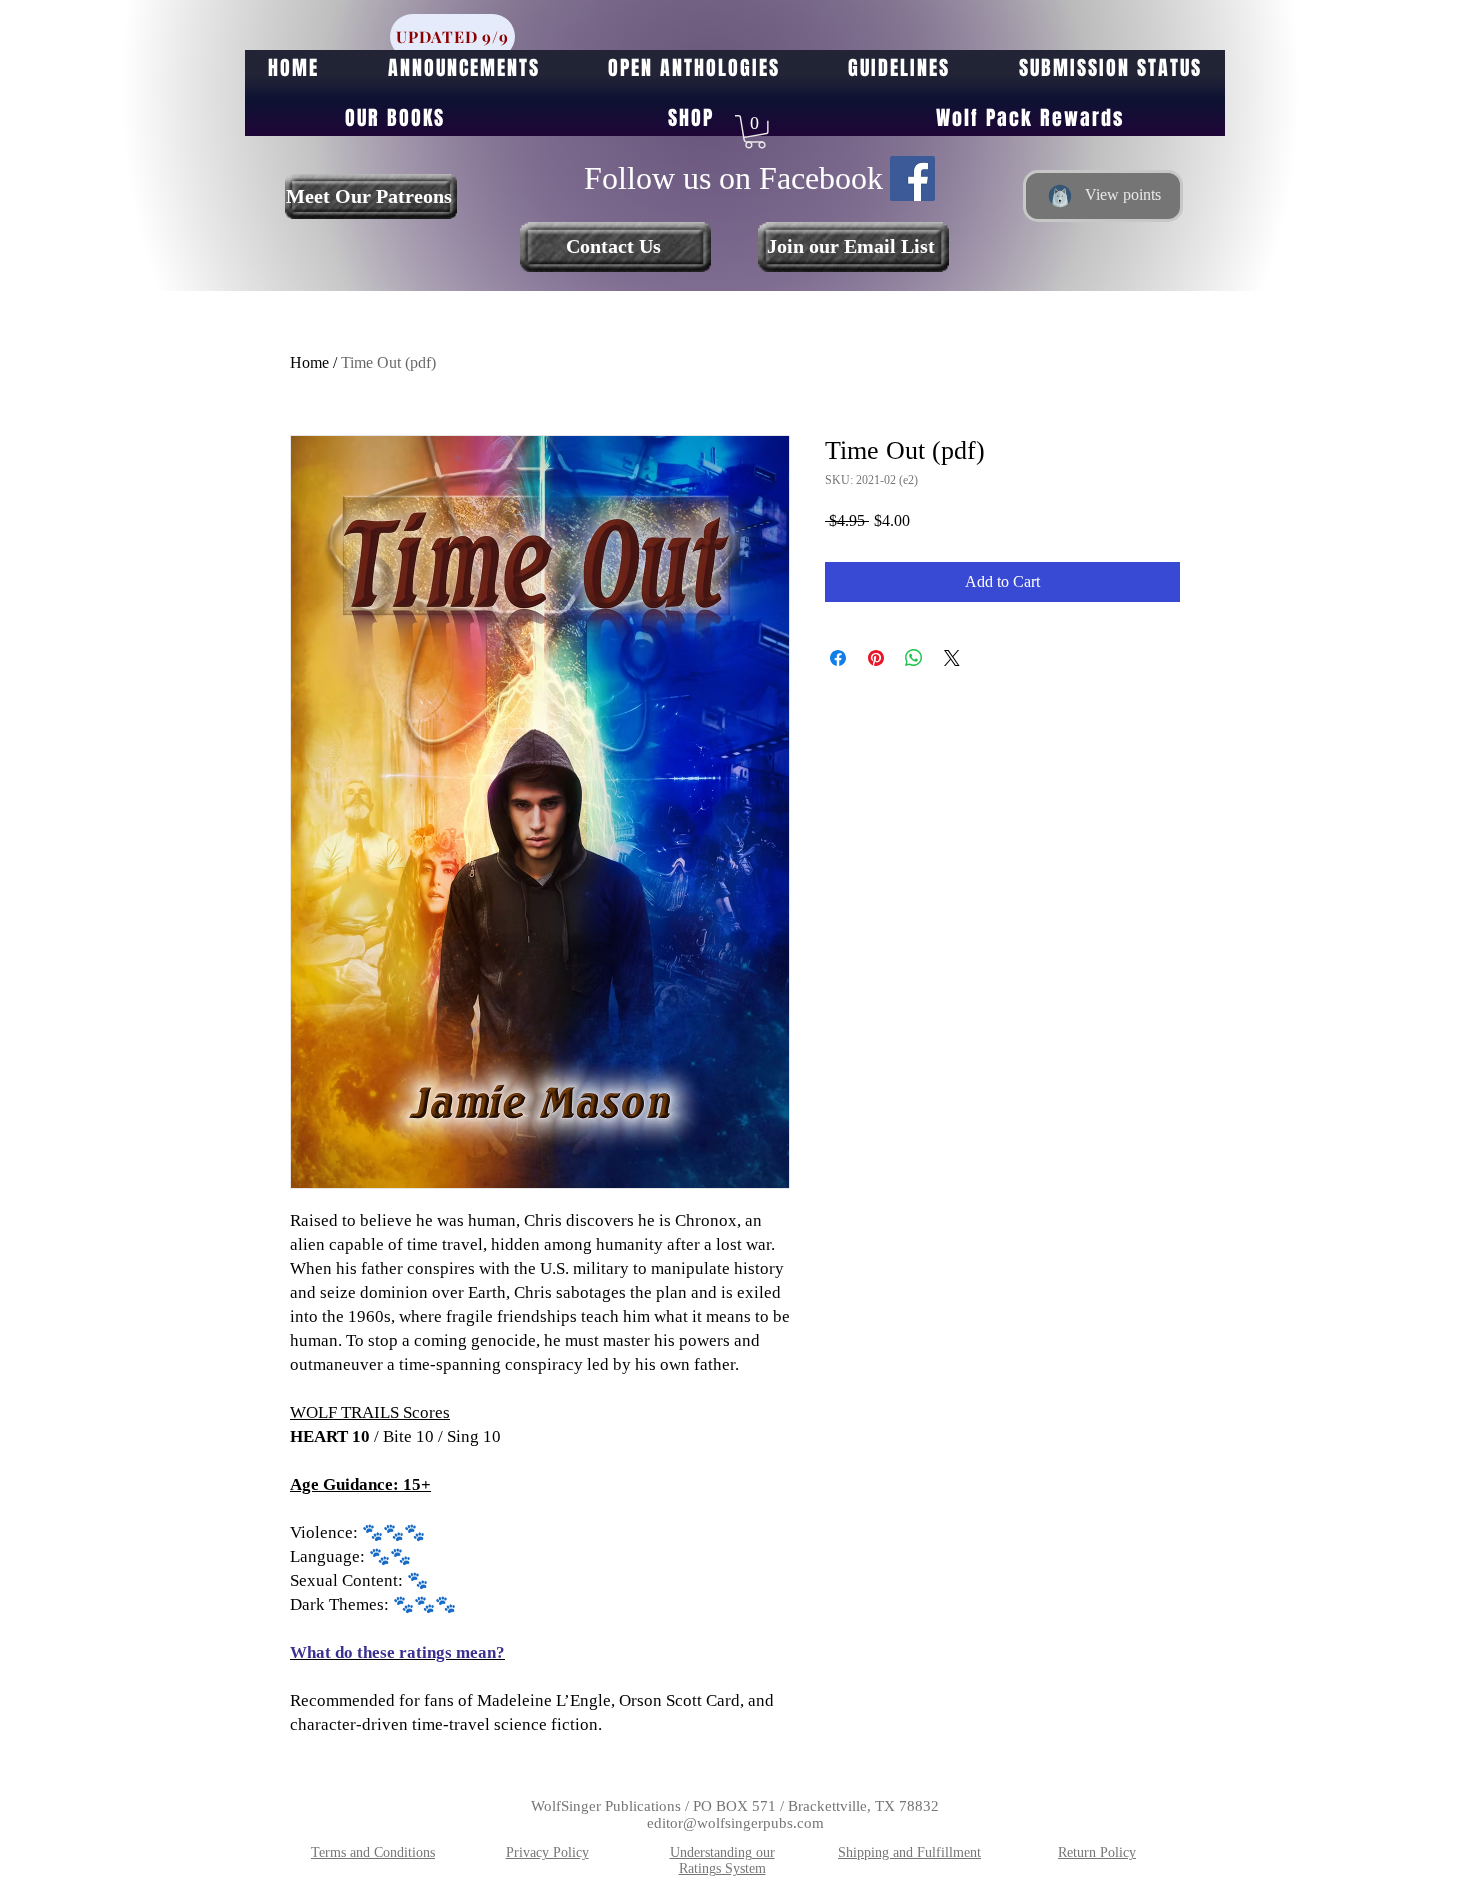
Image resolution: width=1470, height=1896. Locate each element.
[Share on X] (952, 658)
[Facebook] (912, 178)
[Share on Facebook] (838, 658)
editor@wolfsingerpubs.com (735, 1823)
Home (309, 362)
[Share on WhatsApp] (914, 658)
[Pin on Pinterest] (876, 658)
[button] (755, 132)
